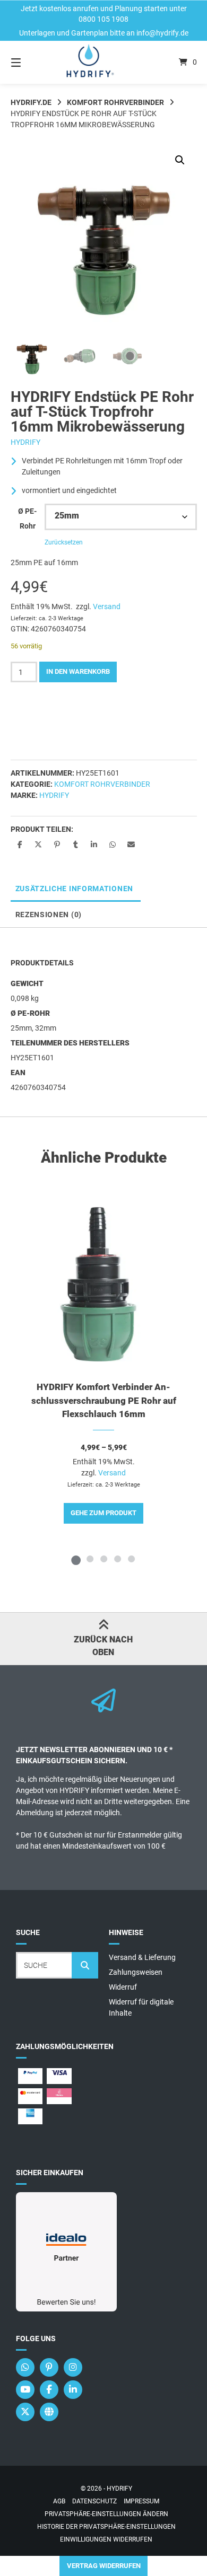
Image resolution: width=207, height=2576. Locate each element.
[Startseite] (103, 62)
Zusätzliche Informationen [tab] (75, 889)
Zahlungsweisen (136, 1972)
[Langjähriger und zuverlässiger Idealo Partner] (66, 2309)
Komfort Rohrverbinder (115, 102)
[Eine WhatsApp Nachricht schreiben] (25, 2367)
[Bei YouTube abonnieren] (25, 2390)
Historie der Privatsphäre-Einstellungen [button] (106, 2527)
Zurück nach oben (103, 1646)
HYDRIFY (25, 442)
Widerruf (123, 1987)
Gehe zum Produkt (103, 1513)
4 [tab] (117, 1559)
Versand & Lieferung (142, 1957)
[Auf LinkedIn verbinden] (73, 2390)
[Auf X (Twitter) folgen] (25, 2412)
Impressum (141, 2501)
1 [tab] (76, 1559)
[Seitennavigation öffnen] (29, 62)
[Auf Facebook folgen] (49, 2390)
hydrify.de (31, 102)
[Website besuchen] (49, 2412)
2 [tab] (90, 1559)
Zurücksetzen (64, 542)
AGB (59, 2501)
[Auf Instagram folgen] (73, 2367)
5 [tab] (131, 1559)
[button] (180, 160)
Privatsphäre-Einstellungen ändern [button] (106, 2514)
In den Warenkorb (78, 671)
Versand (107, 606)
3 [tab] (103, 1559)
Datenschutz (94, 2501)
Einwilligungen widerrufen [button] (106, 2539)
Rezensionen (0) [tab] (49, 915)
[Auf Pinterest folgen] (49, 2367)
